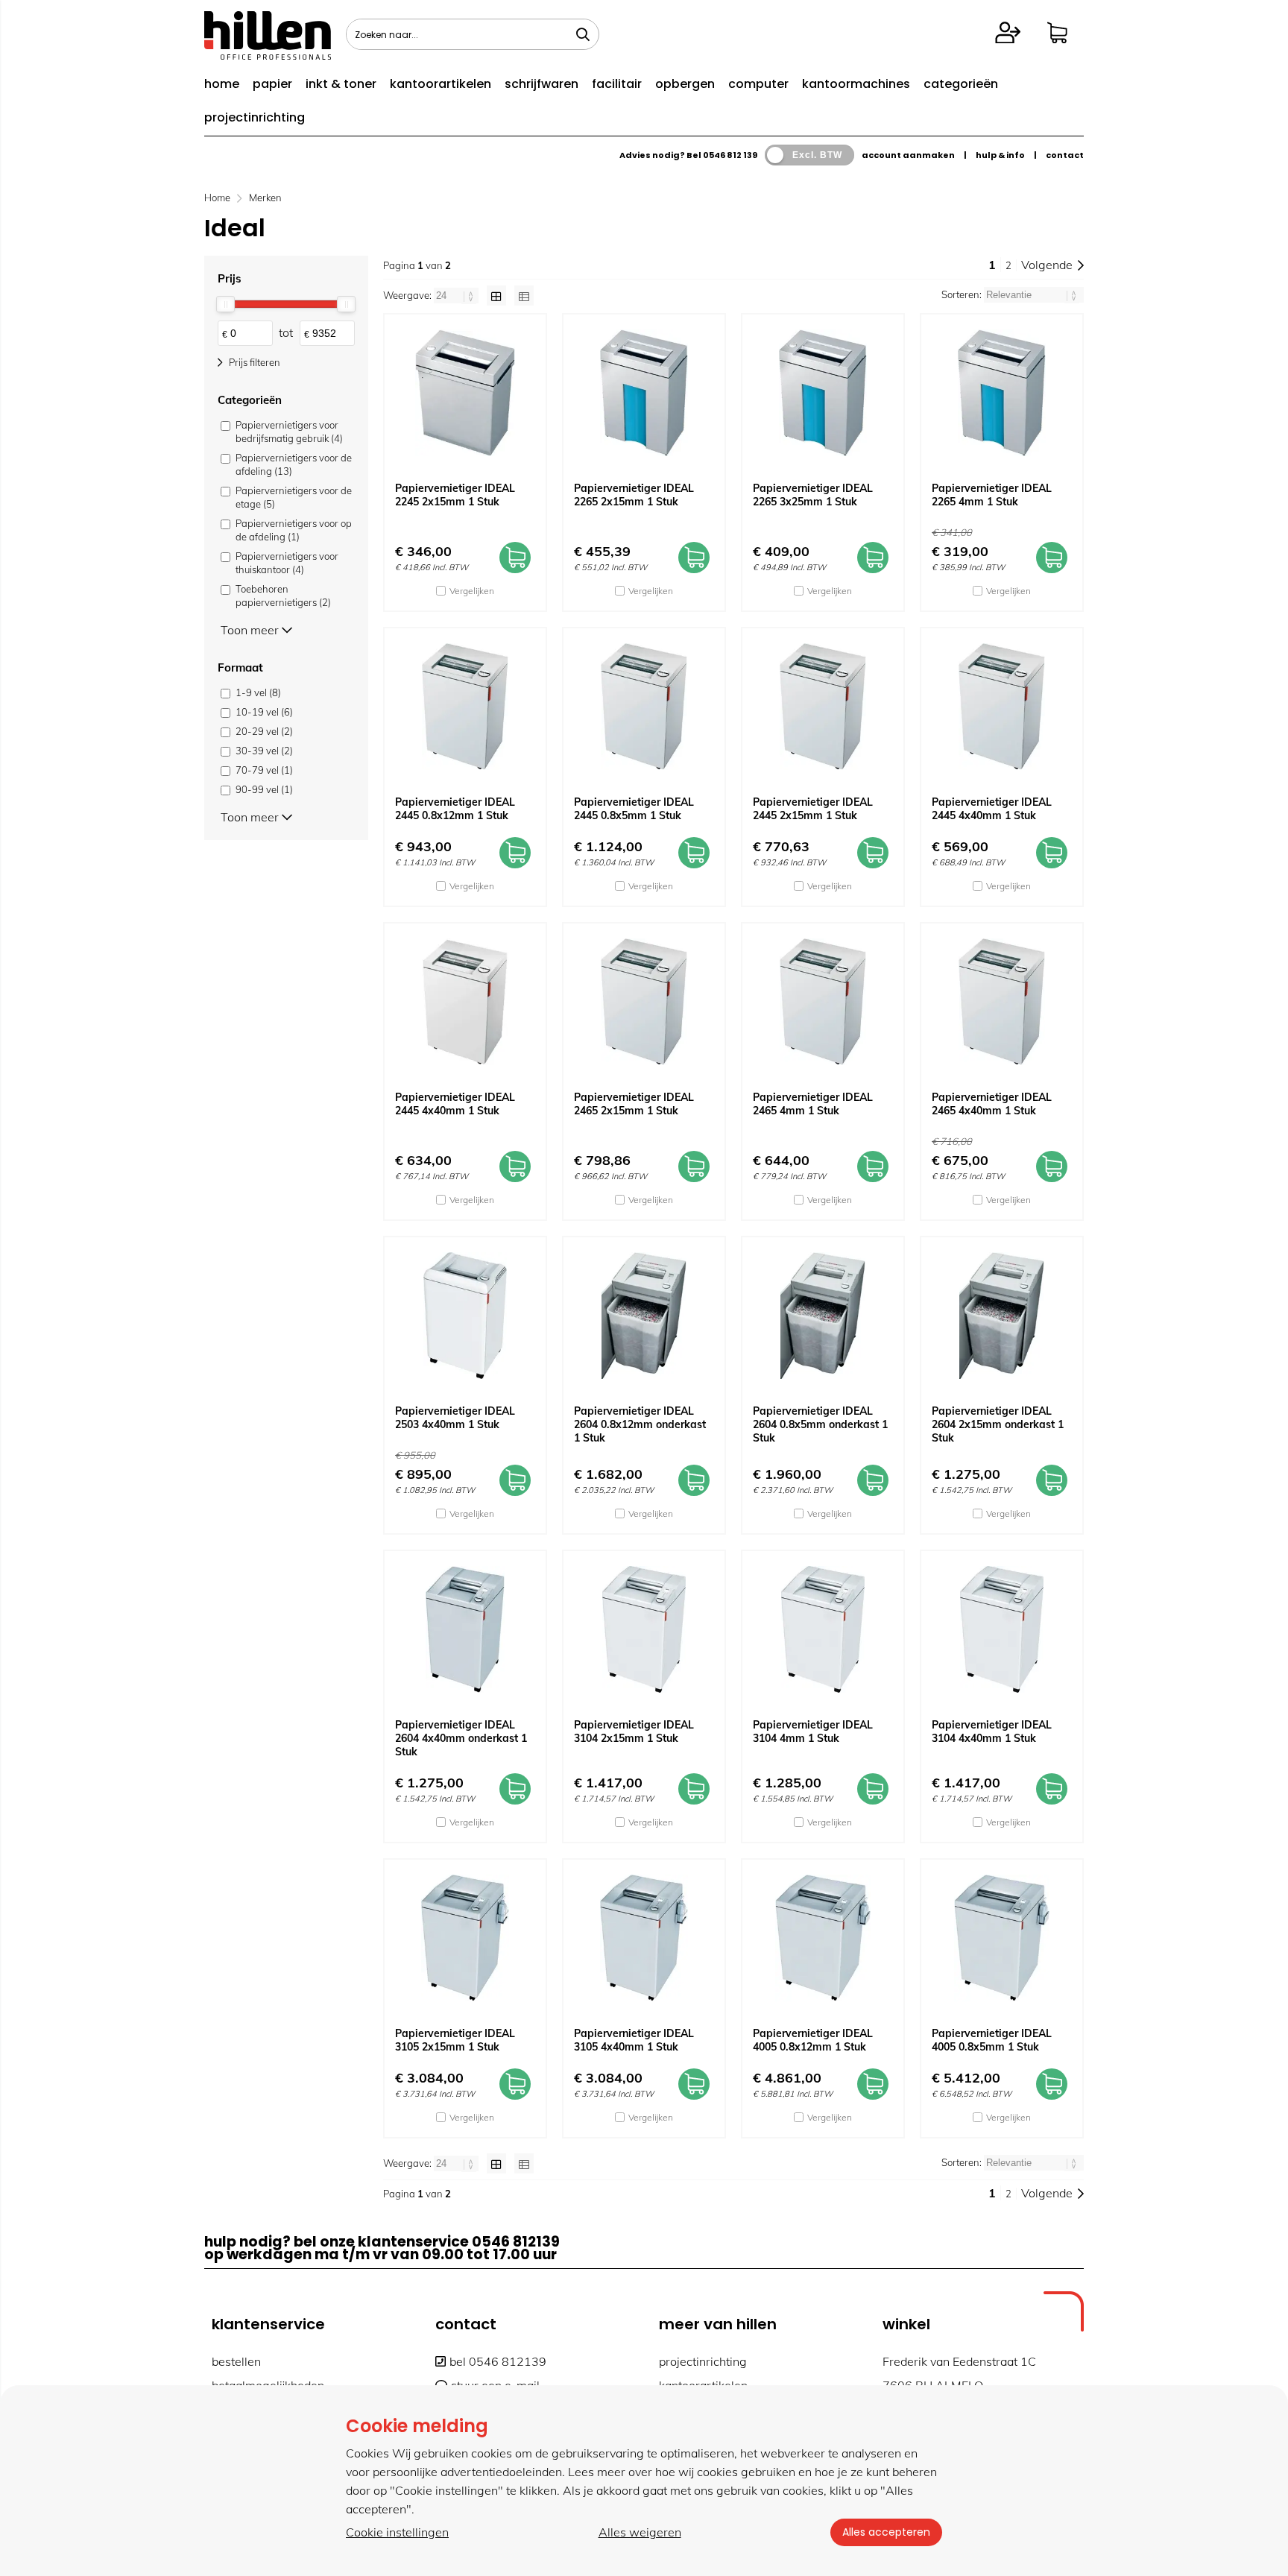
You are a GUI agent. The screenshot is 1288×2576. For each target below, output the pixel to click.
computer (758, 84)
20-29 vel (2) (264, 731)
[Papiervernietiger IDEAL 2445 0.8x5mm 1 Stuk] (644, 707)
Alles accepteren (886, 2532)
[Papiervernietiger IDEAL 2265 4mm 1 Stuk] (1002, 393)
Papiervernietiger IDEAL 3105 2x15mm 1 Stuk (455, 2040)
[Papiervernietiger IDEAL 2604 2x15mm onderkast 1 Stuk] (1002, 1316)
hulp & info (1000, 155)
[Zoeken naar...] (583, 34)
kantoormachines (856, 84)
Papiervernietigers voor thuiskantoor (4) (287, 563)
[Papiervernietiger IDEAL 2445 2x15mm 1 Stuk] (823, 707)
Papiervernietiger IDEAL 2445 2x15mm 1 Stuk (813, 809)
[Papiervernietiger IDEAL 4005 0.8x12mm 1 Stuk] (823, 1938)
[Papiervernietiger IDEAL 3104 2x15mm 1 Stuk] (644, 1629)
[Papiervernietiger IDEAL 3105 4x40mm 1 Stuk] (644, 1938)
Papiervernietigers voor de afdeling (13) (294, 464)
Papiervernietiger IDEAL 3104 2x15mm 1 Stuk (634, 1731)
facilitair (617, 84)
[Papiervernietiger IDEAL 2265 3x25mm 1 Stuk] (823, 393)
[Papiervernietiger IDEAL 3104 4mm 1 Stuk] (823, 1629)
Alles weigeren (640, 2532)
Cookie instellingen (397, 2532)
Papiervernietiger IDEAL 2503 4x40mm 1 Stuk (455, 1418)
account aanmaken (908, 155)
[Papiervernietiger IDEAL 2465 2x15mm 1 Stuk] (644, 1002)
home (222, 84)
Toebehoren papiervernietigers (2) (283, 596)
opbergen (685, 84)
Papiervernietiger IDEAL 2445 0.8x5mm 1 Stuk (634, 809)
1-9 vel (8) (258, 692)
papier (272, 84)
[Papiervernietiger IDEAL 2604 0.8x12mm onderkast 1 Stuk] (644, 1316)
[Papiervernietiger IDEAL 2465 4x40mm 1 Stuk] (1002, 1002)
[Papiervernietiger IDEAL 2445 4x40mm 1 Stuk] (1002, 707)
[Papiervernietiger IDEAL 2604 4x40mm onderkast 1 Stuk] (465, 1629)
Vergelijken (472, 591)
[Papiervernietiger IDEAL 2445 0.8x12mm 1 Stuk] (465, 707)
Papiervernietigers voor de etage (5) (294, 497)
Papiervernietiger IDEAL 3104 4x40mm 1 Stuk (992, 1731)
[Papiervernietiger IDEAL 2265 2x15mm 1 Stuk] (644, 393)
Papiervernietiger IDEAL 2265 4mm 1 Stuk (992, 495)
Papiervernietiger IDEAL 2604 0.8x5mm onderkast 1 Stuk (820, 1424)
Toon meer (251, 629)
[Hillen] (268, 55)
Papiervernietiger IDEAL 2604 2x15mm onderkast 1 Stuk (998, 1424)
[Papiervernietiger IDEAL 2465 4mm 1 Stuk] (823, 1002)
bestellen (236, 2361)
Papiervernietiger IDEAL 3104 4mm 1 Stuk (813, 1731)
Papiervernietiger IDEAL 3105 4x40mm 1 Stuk (634, 2040)
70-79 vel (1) (264, 770)
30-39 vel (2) (264, 751)
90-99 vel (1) (264, 789)
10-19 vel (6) (264, 712)
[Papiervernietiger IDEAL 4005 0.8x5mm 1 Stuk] (1002, 1938)
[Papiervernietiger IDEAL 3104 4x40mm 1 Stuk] (1002, 1629)
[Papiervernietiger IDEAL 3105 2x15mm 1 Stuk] (465, 1938)
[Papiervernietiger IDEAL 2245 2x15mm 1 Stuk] (465, 393)
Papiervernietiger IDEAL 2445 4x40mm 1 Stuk (992, 809)
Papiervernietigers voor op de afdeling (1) (294, 530)
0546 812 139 (730, 155)
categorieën (961, 84)
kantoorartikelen (441, 84)
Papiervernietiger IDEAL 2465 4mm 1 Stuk (813, 1104)
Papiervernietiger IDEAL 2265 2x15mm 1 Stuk (634, 495)
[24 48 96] (457, 295)
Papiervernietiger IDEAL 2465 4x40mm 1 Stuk (992, 1104)
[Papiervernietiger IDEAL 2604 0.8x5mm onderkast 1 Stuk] (823, 1316)
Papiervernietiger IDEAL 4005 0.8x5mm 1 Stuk (992, 2040)
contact (1065, 155)
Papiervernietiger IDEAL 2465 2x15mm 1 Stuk (634, 1104)
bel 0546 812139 (498, 2361)
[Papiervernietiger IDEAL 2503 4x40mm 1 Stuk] (465, 1316)
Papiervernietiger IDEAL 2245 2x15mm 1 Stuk (455, 495)
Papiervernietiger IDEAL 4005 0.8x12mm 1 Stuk (813, 2040)
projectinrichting (255, 117)
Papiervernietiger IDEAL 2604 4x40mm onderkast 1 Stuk (461, 1738)
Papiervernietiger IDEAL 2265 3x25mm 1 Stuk (813, 495)
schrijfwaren (542, 84)
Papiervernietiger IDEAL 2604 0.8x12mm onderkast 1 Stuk (640, 1424)
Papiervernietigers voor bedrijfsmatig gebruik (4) (289, 432)
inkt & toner (341, 84)
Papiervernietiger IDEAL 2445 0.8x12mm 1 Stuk (455, 809)
